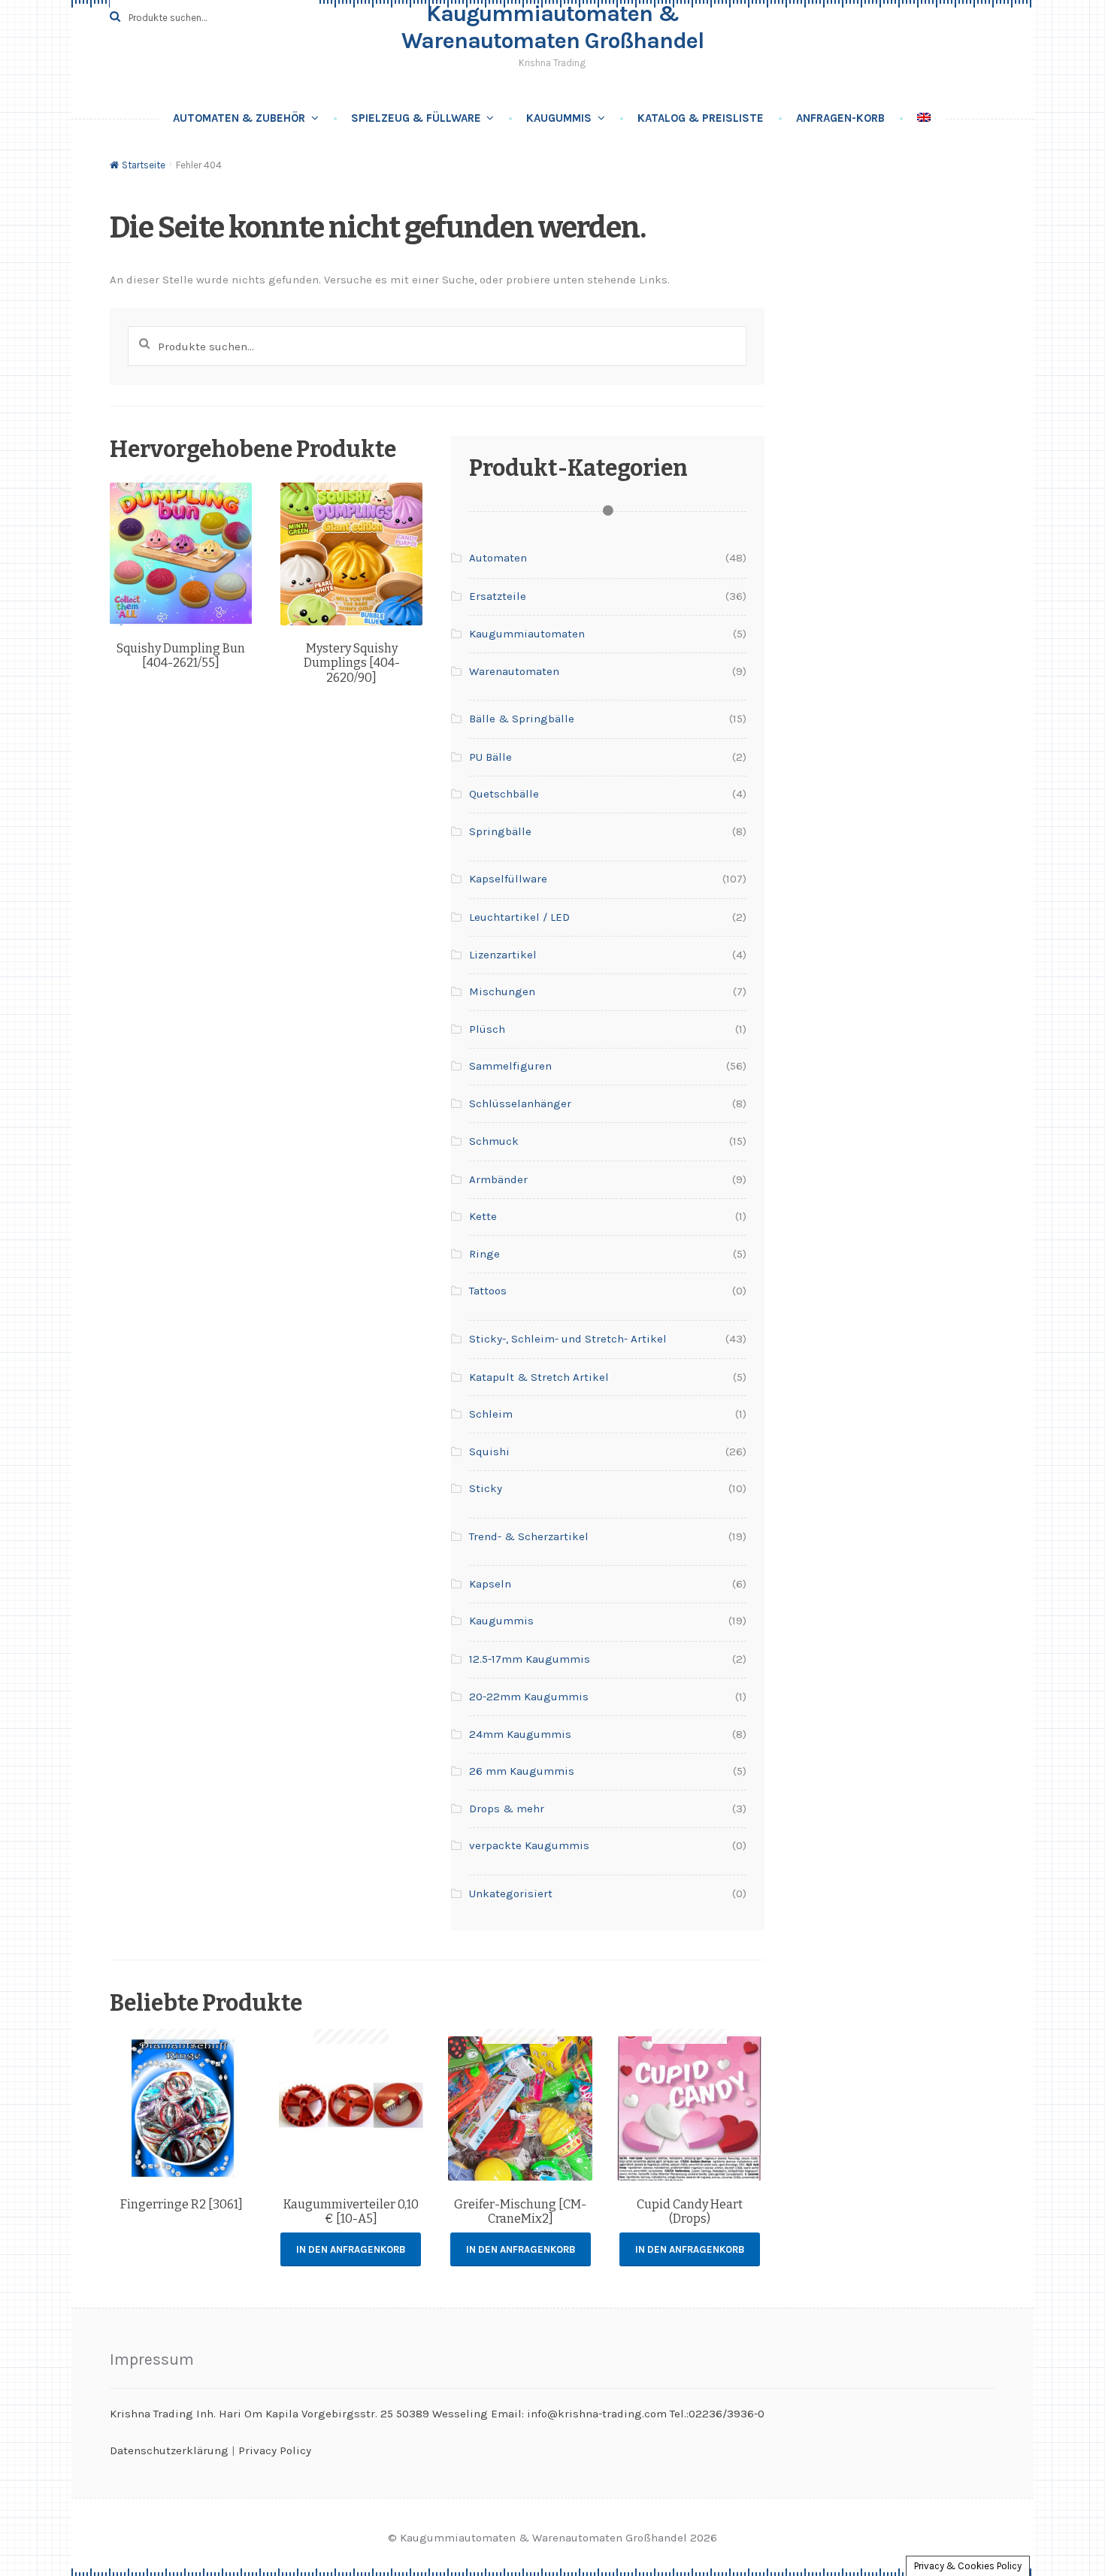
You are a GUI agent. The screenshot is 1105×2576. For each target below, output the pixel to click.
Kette (483, 1216)
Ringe (484, 1254)
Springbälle (500, 831)
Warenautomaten (514, 671)
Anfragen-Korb (840, 118)
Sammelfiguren (510, 1066)
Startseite (144, 165)
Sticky (486, 1488)
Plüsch (487, 1029)
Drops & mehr (507, 1809)
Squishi (489, 1451)
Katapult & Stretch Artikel (539, 1377)
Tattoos (488, 1291)
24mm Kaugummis (520, 1734)
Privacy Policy (275, 2450)
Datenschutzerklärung (169, 2450)
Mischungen (502, 991)
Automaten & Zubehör (239, 118)
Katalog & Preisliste (701, 118)
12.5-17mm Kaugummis (530, 1659)
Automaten (498, 558)
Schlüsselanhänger (520, 1103)
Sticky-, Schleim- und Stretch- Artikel (568, 1339)
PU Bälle (490, 757)
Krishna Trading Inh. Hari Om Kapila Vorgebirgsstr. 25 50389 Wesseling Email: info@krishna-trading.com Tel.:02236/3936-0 (437, 2414)
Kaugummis (559, 118)
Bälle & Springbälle (522, 719)
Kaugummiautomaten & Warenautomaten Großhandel (552, 27)
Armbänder (498, 1179)
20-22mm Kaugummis (529, 1697)
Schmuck (494, 1141)
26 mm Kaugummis (522, 1771)
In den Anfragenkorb (351, 2249)
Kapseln (490, 1584)
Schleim (491, 1414)
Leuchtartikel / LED (519, 917)
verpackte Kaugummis (529, 1845)
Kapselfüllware (508, 879)
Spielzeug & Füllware (416, 118)
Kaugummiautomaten (527, 634)
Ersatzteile (498, 596)
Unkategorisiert (511, 1893)
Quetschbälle (504, 794)
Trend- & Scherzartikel (529, 1536)
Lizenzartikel (503, 955)
